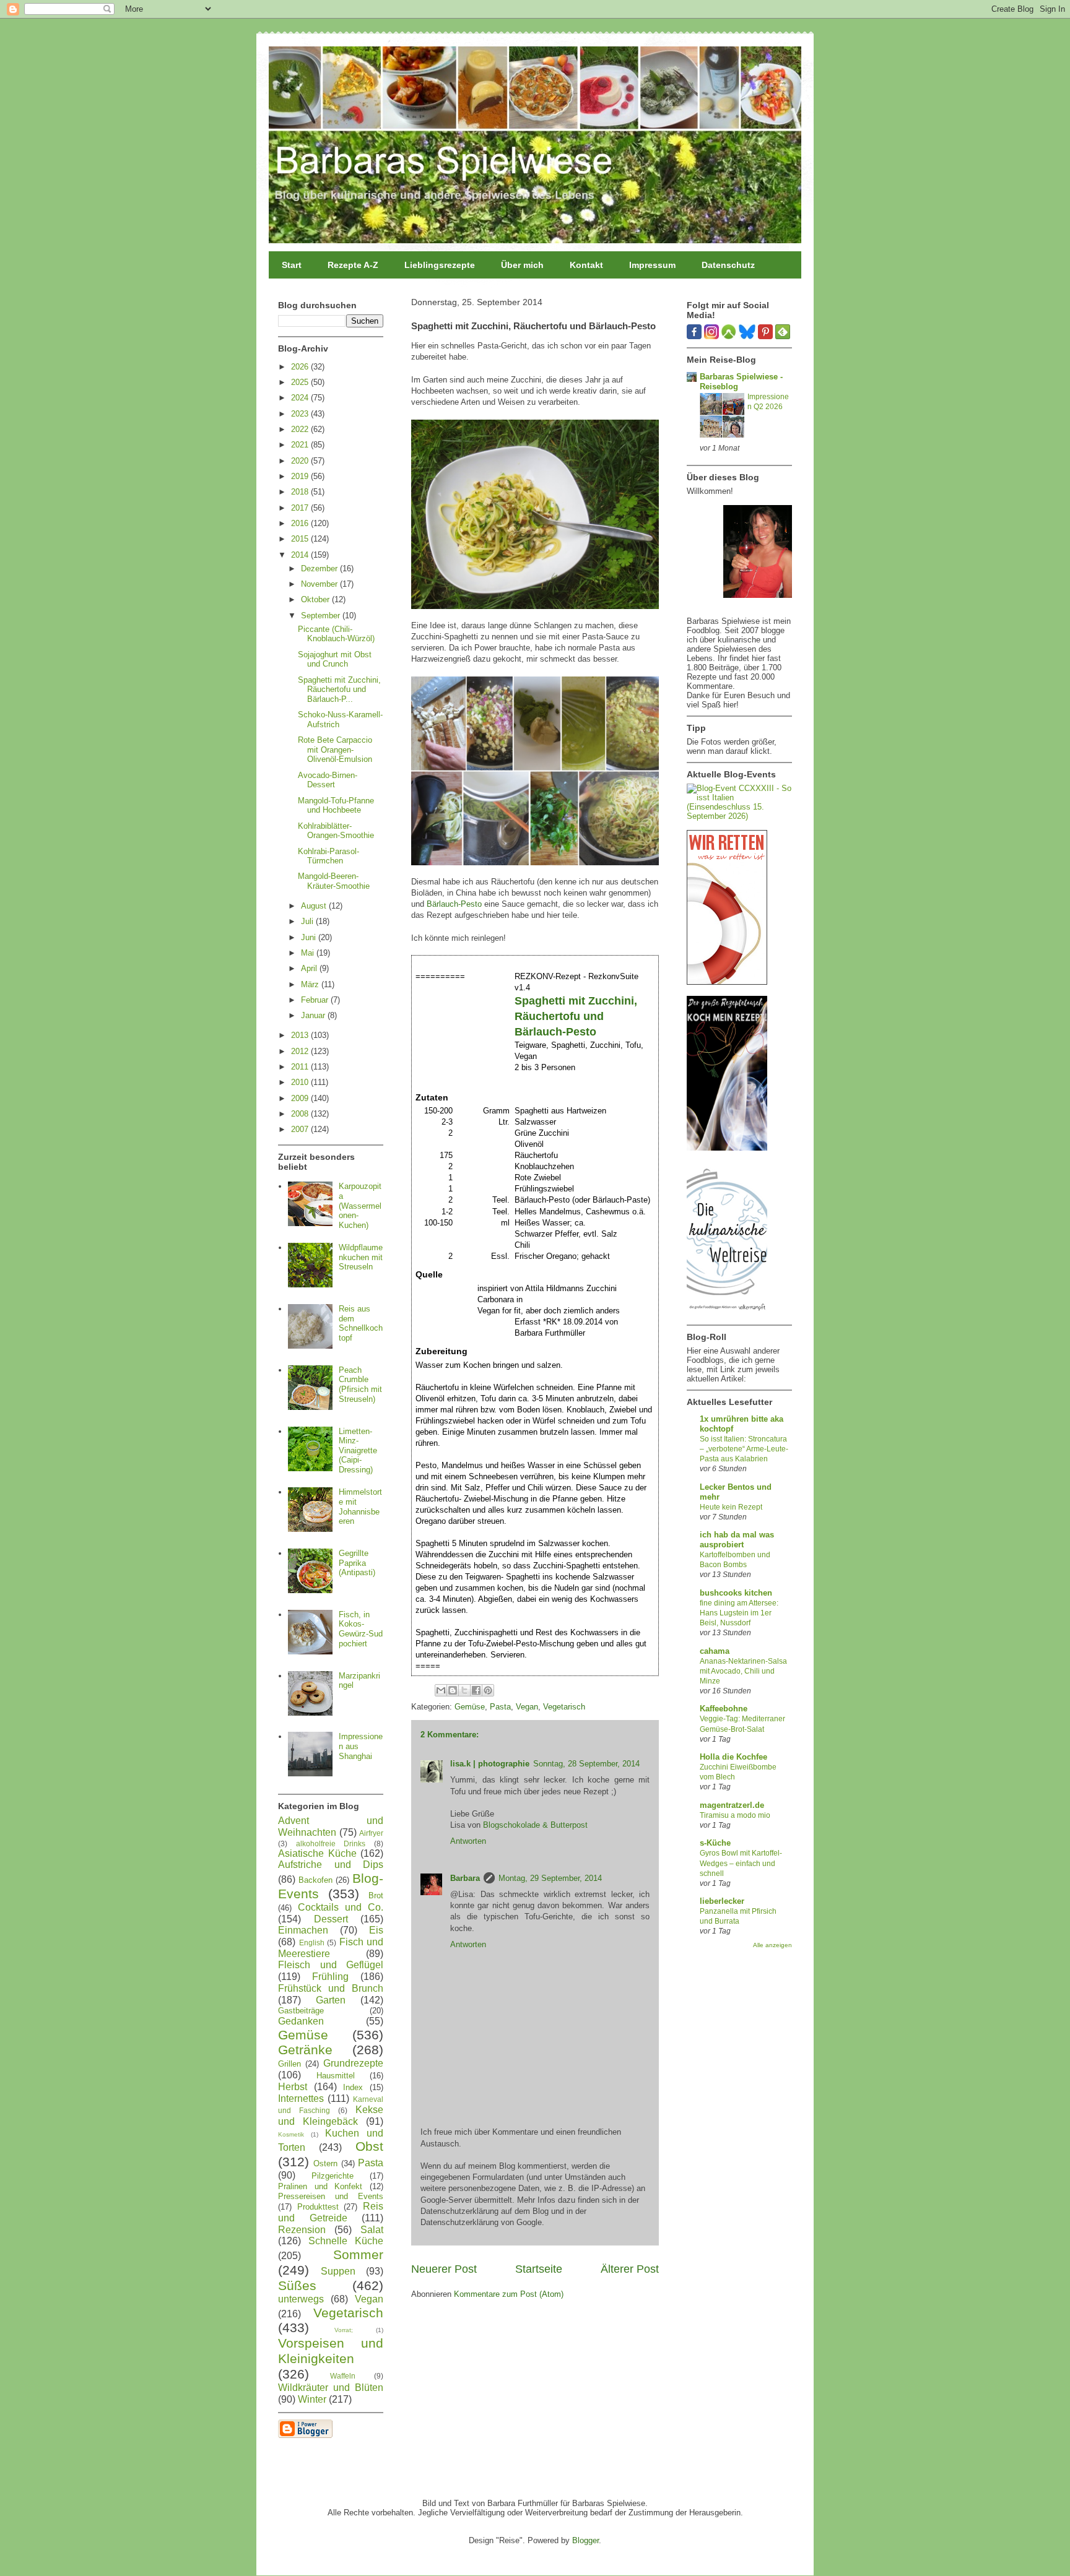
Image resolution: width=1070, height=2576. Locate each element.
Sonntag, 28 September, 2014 (586, 1764)
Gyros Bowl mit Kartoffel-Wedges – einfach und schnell (741, 1863)
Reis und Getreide (331, 2212)
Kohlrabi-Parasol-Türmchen (328, 856)
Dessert (331, 1919)
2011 (301, 1067)
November (320, 584)
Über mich (522, 265)
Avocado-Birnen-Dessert (328, 780)
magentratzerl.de (732, 1805)
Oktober (316, 599)
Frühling (330, 1977)
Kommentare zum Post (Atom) (509, 2294)
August (315, 906)
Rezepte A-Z (353, 265)
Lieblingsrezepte (440, 265)
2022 (301, 429)
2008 (301, 1114)
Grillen (289, 2064)
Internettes (301, 2098)
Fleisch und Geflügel (331, 1965)
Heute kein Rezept (731, 1507)
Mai (309, 953)
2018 (301, 492)
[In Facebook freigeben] (476, 1690)
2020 (301, 461)
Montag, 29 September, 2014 (550, 1878)
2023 (301, 414)
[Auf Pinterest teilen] (488, 1690)
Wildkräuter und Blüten (331, 2388)
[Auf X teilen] (464, 1690)
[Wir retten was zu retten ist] (727, 982)
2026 (301, 367)
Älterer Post (630, 2269)
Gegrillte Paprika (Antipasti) (357, 1563)
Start (292, 265)
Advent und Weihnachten (331, 1826)
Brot (376, 1895)
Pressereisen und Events (331, 2196)
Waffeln (343, 2376)
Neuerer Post (444, 2269)
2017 (301, 508)
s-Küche (715, 1843)
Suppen (338, 2271)
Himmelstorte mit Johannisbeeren (360, 1506)
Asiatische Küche (317, 1853)
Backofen (315, 1880)
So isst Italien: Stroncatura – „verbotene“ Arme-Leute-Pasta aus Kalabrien (744, 1449)
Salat (372, 2230)
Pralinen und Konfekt (320, 2186)
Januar (314, 1015)
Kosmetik (291, 2134)
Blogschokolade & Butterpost (535, 1825)
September (322, 616)
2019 (301, 476)
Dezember (320, 568)
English (312, 1943)
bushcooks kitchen (736, 1593)
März (311, 984)
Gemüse (470, 1707)
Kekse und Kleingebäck (331, 2116)
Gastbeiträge (301, 2011)
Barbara (465, 1878)
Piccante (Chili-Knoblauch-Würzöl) (336, 634)
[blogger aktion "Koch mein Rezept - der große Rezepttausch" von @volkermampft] (727, 1148)
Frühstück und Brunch (331, 1988)
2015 (301, 539)
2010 (301, 1082)
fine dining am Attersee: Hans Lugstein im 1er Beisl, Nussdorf (739, 1613)
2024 (301, 398)
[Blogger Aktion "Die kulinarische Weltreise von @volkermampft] (727, 1314)
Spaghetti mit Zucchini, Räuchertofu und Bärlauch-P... (339, 689)
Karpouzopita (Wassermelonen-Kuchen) (360, 1205)
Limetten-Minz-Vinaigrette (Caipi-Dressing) (358, 1450)
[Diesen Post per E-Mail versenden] (441, 1690)
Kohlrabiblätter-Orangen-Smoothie (336, 831)
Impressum (652, 265)
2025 (301, 382)
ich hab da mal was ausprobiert (737, 1540)
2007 (301, 1129)
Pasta (500, 1707)
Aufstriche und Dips (331, 1865)
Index (353, 2087)
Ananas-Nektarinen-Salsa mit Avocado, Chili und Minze (743, 1671)
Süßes (297, 2285)
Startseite (539, 2269)
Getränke (305, 2050)
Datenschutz (728, 265)
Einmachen (303, 1930)
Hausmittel (336, 2076)
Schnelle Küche (346, 2241)
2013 (301, 1035)
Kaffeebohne (724, 1709)
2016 (301, 523)
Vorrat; (344, 2330)
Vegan (527, 1707)
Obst (369, 2146)
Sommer (358, 2254)
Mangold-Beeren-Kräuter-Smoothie (334, 881)
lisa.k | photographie (490, 1764)
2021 (301, 445)
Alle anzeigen (772, 1945)
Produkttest (318, 2207)
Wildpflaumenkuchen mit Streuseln (361, 1257)
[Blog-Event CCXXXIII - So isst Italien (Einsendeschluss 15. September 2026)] (739, 816)
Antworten (468, 1841)
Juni (310, 937)
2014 (301, 555)
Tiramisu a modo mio (735, 1815)
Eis (376, 1930)
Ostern (325, 2163)
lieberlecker (722, 1901)
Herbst (293, 2087)
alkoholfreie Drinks (331, 1843)
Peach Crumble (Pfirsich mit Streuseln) (360, 1385)
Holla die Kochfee (733, 1757)
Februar (316, 1000)
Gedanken (301, 2021)
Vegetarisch (564, 1707)
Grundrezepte (353, 2063)
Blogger (585, 2540)
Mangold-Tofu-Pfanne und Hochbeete (336, 806)
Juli (308, 921)
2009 (301, 1098)
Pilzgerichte (333, 2176)
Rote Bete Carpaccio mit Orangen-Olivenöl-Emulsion (335, 750)
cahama (715, 1651)
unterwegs (301, 2299)
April (310, 968)
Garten (331, 2000)
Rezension (302, 2230)
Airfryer (371, 1833)
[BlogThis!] (453, 1690)
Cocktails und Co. (341, 1907)
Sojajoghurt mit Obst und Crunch (335, 659)
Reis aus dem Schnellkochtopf (361, 1323)
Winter (312, 2399)
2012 (301, 1051)
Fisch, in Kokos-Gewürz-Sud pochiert (361, 1629)
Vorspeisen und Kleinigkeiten (331, 2351)
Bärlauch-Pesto (454, 904)
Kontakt (586, 265)
